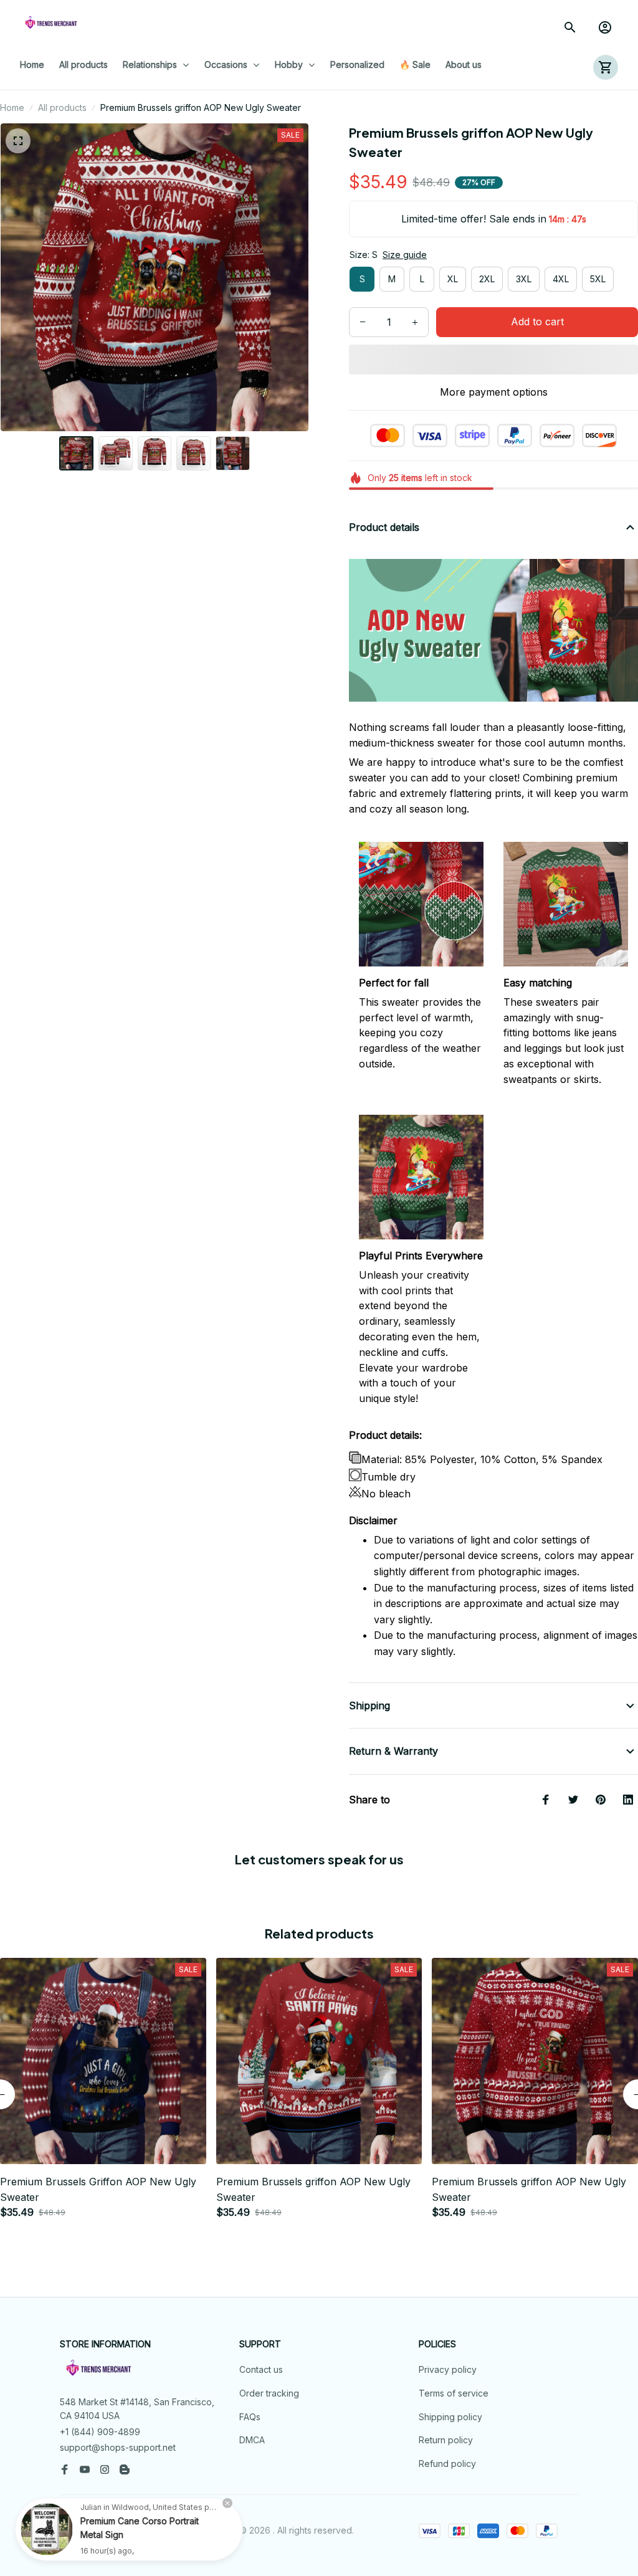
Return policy (446, 2440)
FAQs (250, 2417)
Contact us (261, 2369)
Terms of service (454, 2393)
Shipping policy (450, 2417)
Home (12, 107)
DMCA (252, 2440)
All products (62, 107)
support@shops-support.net (118, 2447)
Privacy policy (448, 2369)
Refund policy (447, 2464)
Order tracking (269, 2393)
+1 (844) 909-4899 (100, 2432)
